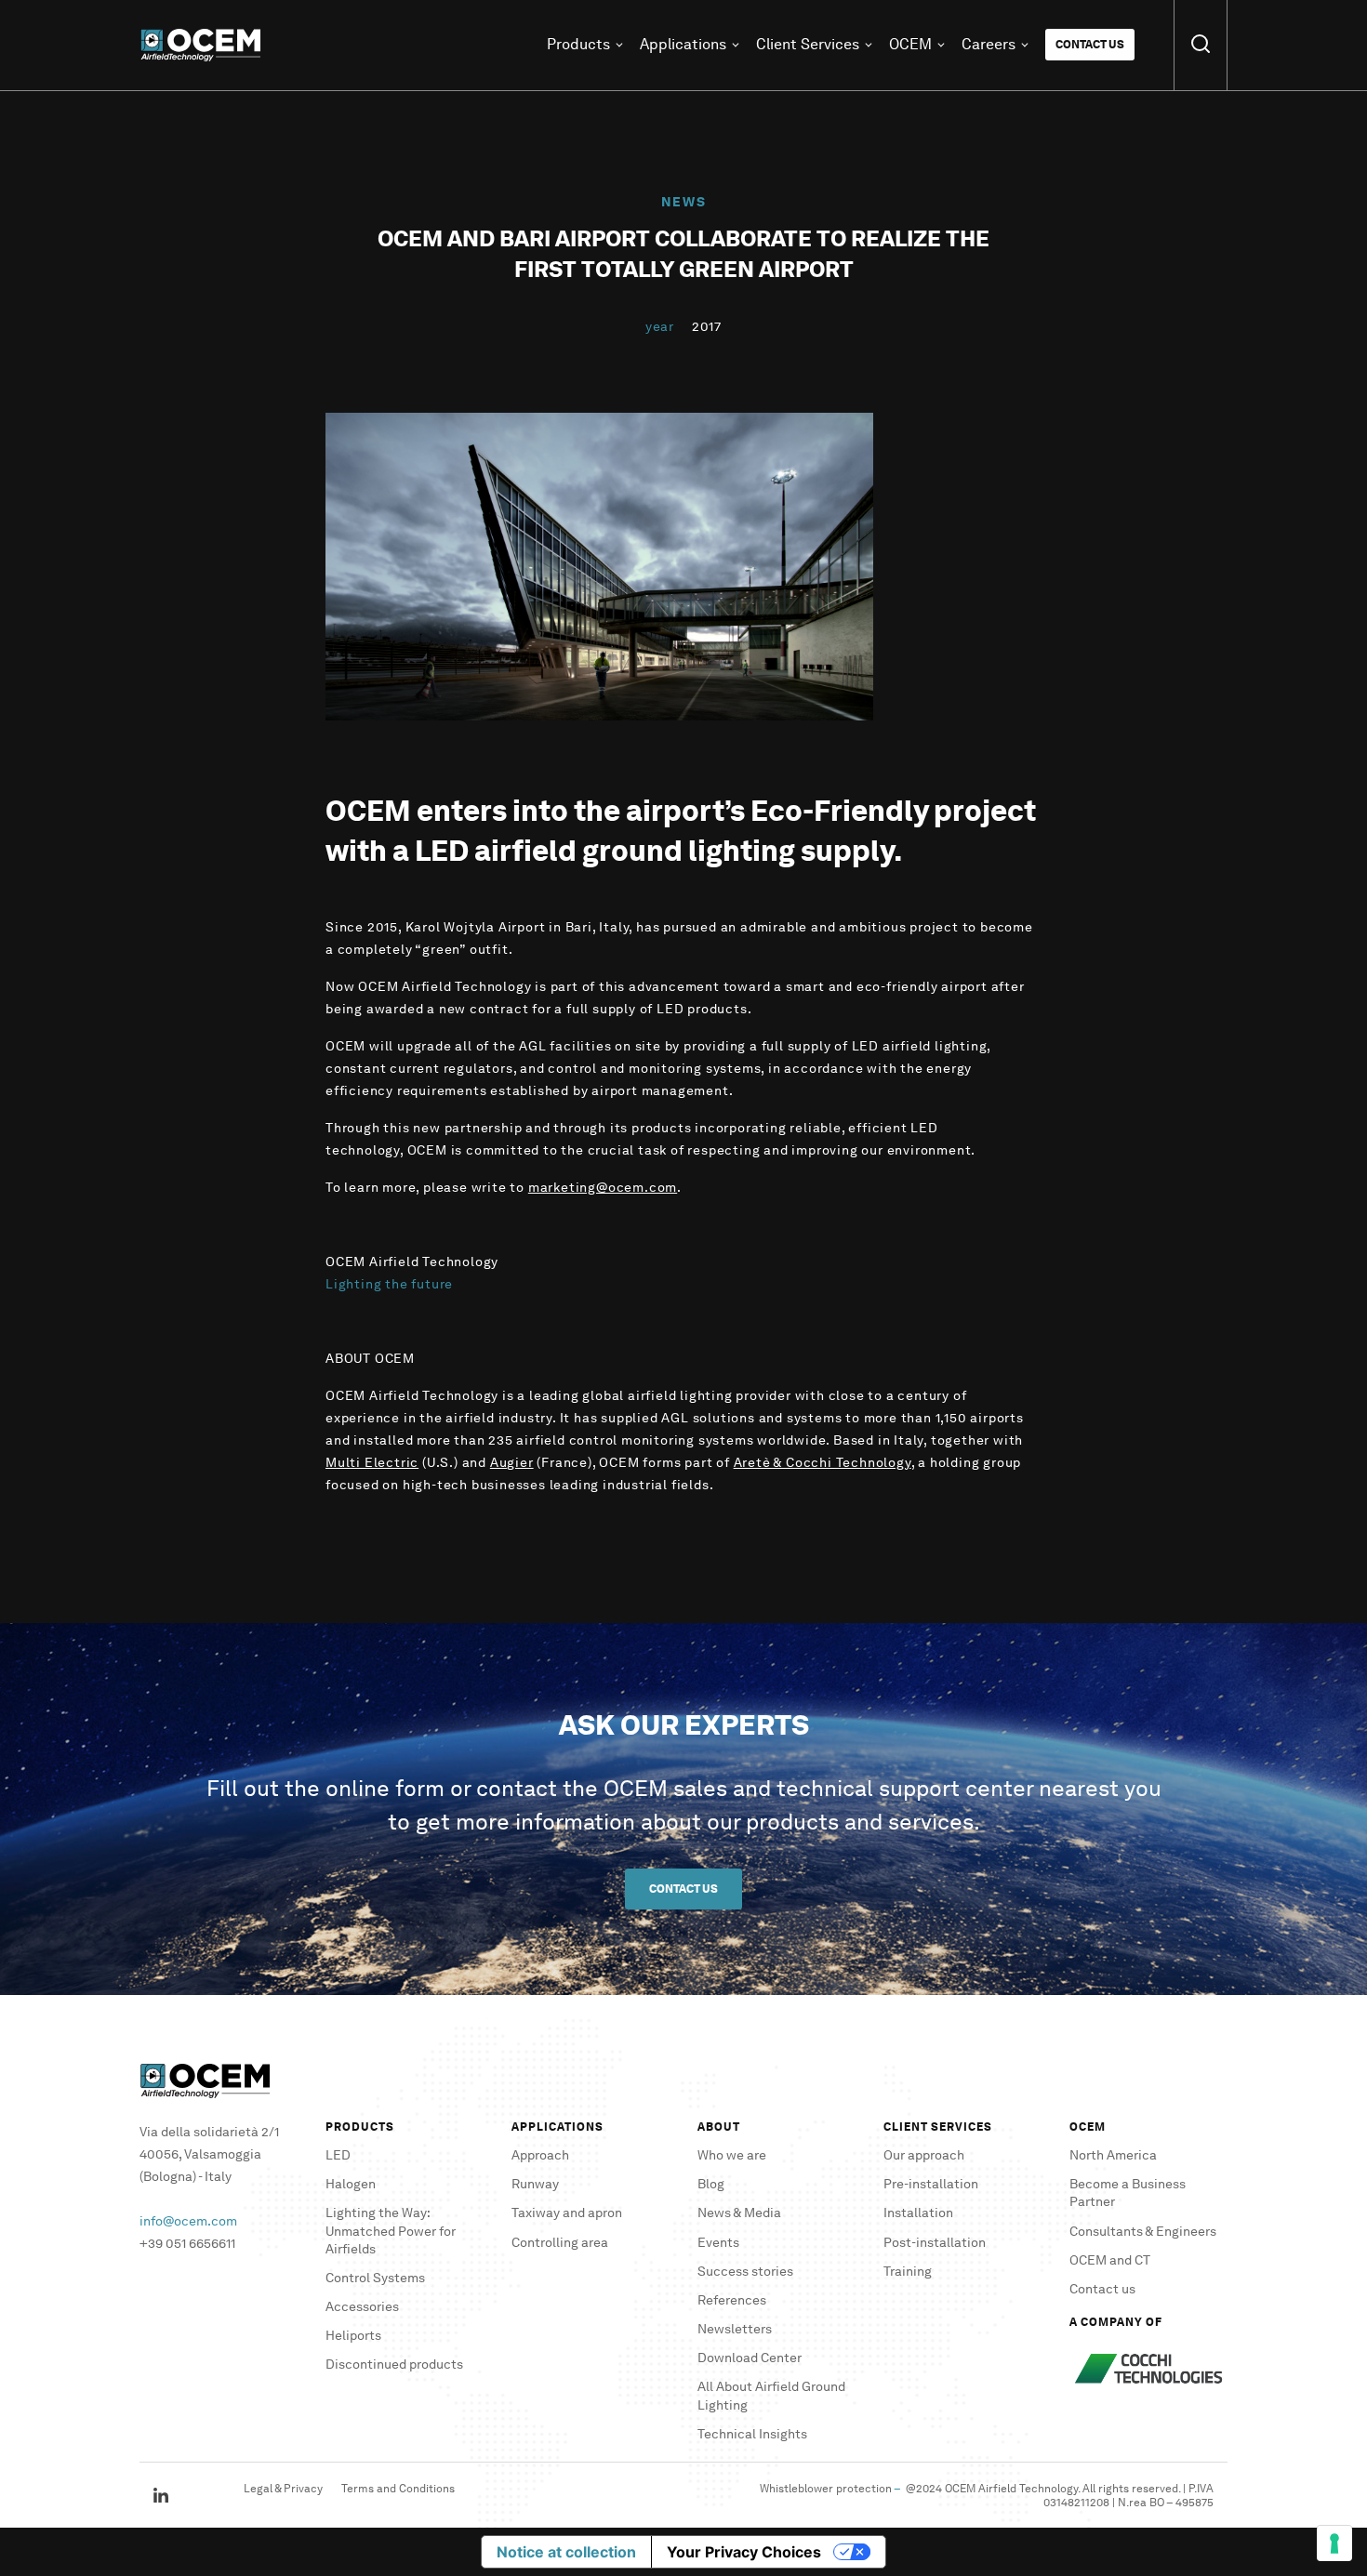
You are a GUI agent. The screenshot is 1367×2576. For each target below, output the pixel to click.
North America (1113, 2155)
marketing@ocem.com (603, 1188)
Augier (512, 1463)
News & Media (739, 2213)
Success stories (745, 2272)
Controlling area (560, 2243)
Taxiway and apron (567, 2213)
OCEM (910, 45)
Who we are (732, 2155)
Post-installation (935, 2243)
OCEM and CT (1110, 2260)
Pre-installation (931, 2184)
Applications (683, 45)
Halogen (351, 2184)
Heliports (353, 2336)
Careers (989, 45)
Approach (540, 2155)
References (732, 2300)
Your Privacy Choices (744, 2552)
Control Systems (375, 2278)
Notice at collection (566, 2552)
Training (908, 2272)
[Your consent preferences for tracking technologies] (1334, 2543)
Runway (535, 2184)
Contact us (1090, 44)
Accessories (362, 2307)
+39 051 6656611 (187, 2244)
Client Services (808, 45)
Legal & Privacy (283, 2488)
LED (338, 2155)
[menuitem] (207, 45)
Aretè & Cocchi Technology (823, 1463)
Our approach (924, 2155)
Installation (918, 2213)
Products (578, 45)
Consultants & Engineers (1143, 2232)
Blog (711, 2184)
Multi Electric (372, 1463)
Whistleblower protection (826, 2488)
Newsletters (735, 2329)
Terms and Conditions (398, 2488)
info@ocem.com (188, 2221)
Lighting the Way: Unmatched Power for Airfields (391, 2231)
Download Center (750, 2358)
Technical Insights (752, 2434)
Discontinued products (394, 2365)
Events (718, 2243)
